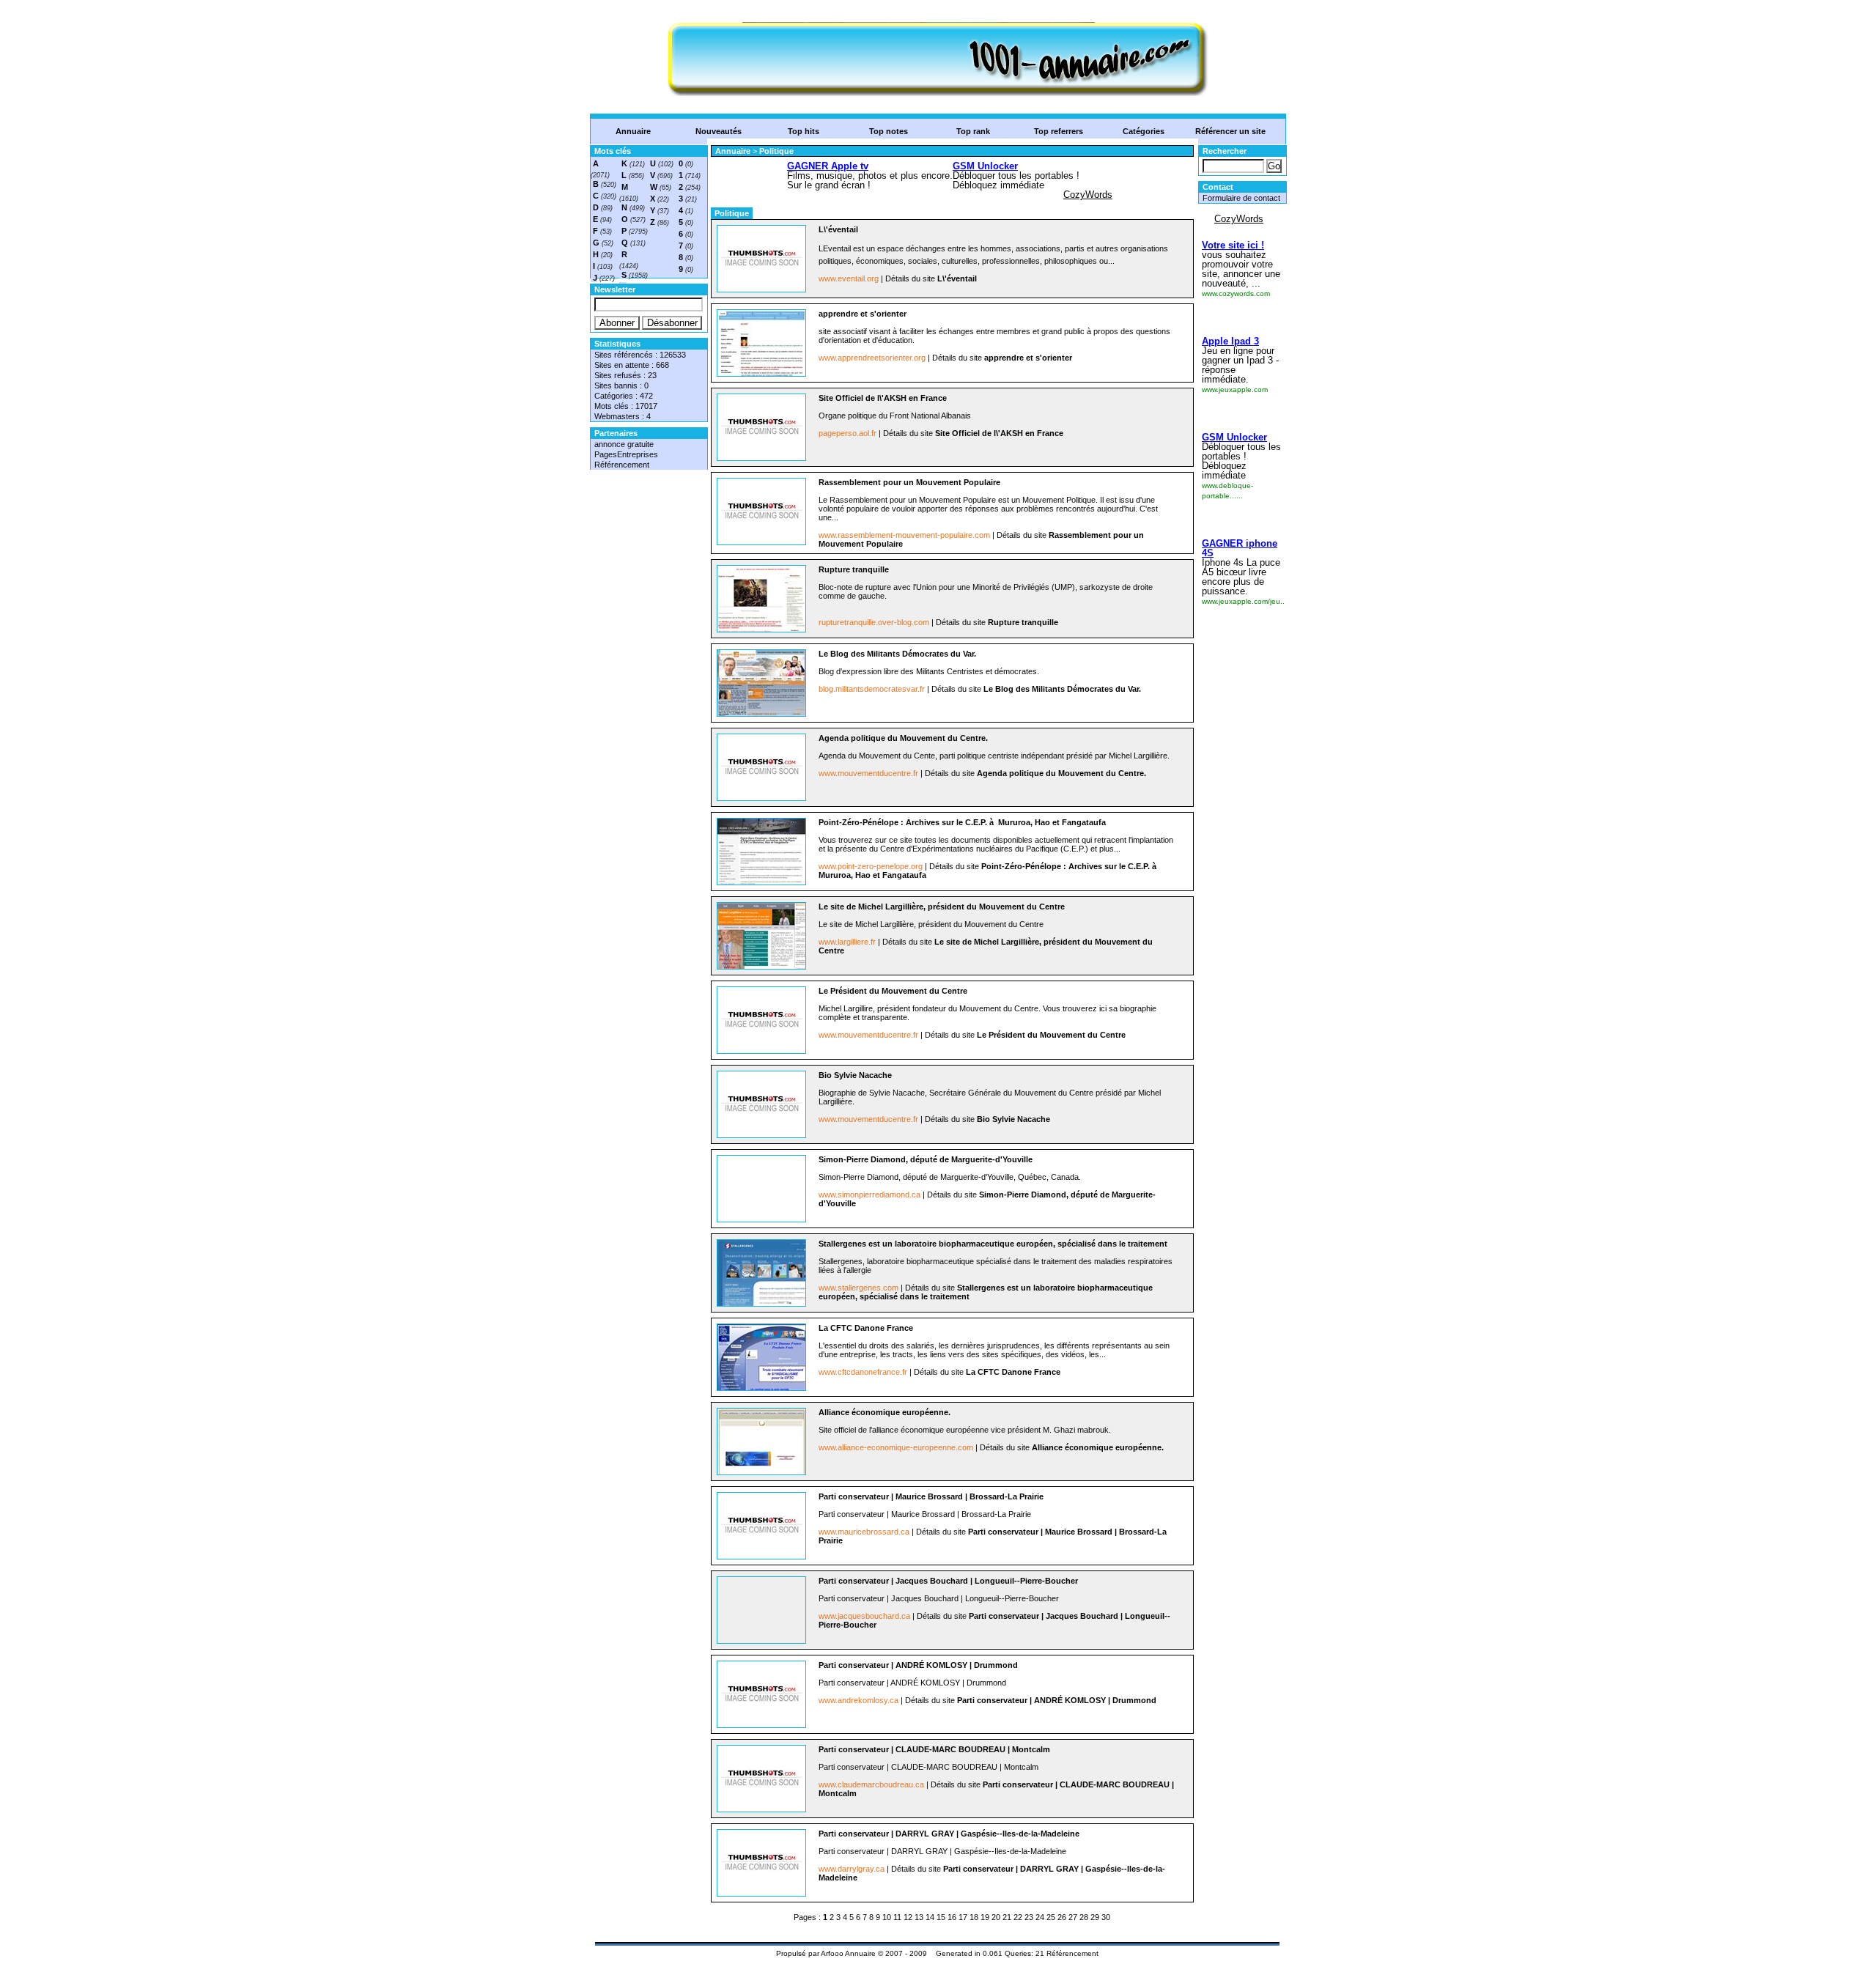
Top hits (804, 131)
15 (941, 1917)
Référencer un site (1230, 131)
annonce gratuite (624, 444)
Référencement (622, 465)
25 (1051, 1917)
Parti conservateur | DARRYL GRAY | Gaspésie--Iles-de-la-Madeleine (949, 1834)
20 (996, 1917)
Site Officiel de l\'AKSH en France (883, 398)
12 (908, 1917)
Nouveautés (719, 131)
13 (919, 1917)
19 (985, 1917)
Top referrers (1059, 131)
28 (1084, 1917)
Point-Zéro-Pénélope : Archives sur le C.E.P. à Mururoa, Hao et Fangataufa (962, 822)
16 (952, 1917)
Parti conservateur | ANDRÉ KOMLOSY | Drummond (918, 1665)
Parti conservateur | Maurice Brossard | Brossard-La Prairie (931, 1496)
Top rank (973, 131)
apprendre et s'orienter (863, 314)
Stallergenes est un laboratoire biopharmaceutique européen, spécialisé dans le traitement (993, 1244)
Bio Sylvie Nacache (855, 1075)
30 (1106, 1917)
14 (930, 1917)
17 (963, 1917)
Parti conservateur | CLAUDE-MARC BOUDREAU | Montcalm (934, 1749)
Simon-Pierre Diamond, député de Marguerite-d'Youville (926, 1159)
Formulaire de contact (1241, 198)
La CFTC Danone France (866, 1328)
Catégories (1144, 131)
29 (1095, 1917)
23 (1029, 1917)
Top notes (889, 131)
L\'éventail (838, 229)
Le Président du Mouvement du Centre (893, 991)
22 (1018, 1917)
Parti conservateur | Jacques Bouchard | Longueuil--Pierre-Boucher (948, 1581)
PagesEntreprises (626, 454)
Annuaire (633, 131)
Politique (776, 151)
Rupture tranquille (854, 569)
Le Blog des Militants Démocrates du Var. (897, 654)
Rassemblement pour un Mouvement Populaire (909, 482)
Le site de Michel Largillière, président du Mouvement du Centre (942, 907)
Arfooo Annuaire (848, 1953)
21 (1007, 1917)
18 (974, 1917)
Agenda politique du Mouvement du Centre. (903, 738)
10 (887, 1917)
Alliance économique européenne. (885, 1412)
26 (1062, 1917)
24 (1040, 1917)
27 (1073, 1917)
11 (897, 1917)
